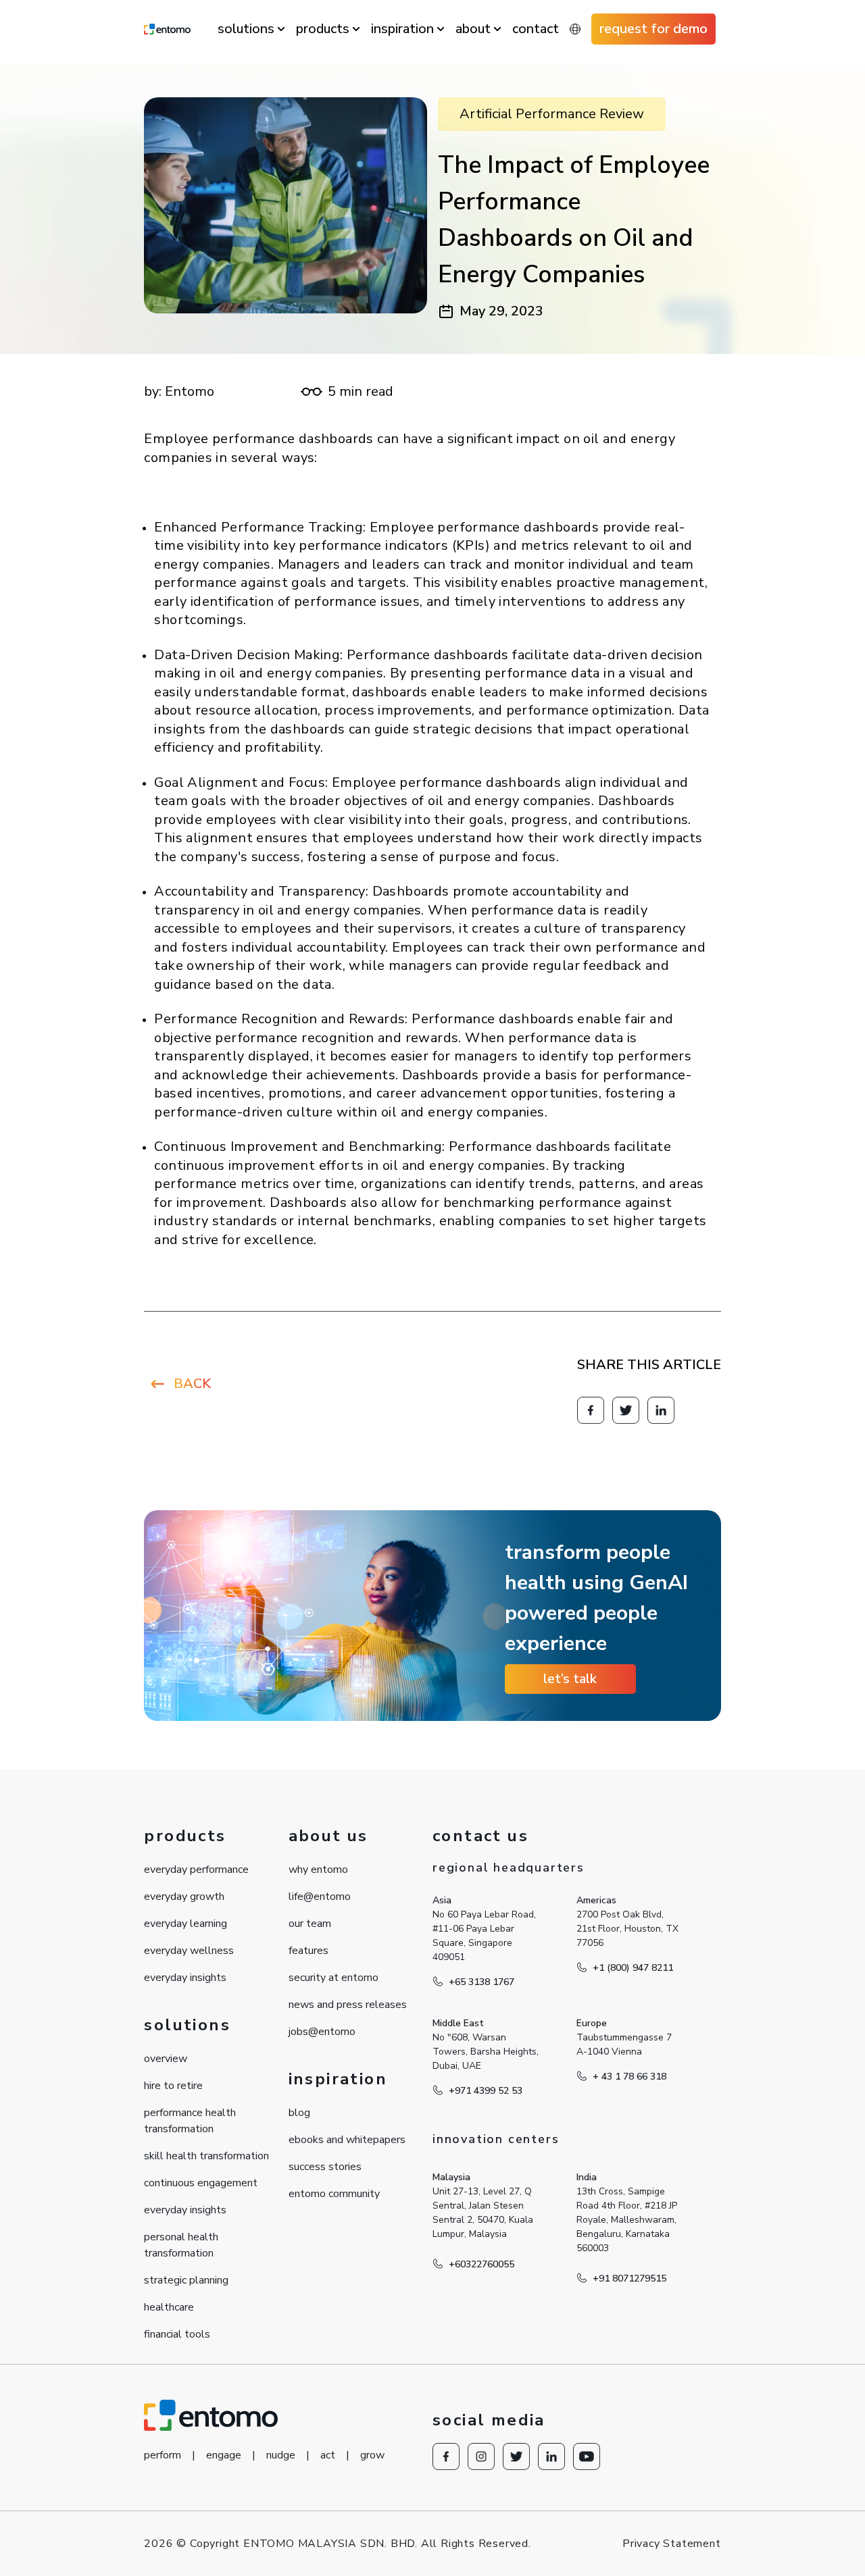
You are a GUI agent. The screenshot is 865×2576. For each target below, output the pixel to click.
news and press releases (348, 2005)
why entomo (318, 1870)
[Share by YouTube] (587, 2456)
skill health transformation (206, 2156)
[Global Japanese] (575, 29)
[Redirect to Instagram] (481, 2456)
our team (310, 1924)
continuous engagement (201, 2183)
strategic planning (186, 2280)
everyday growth (184, 1897)
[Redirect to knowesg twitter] (626, 1410)
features (308, 1951)
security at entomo (333, 1978)
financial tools (177, 2334)
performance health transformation (190, 2121)
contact (536, 29)
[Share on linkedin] (661, 1410)
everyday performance (196, 1870)
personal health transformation (181, 2245)
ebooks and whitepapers (347, 2140)
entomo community (334, 2194)
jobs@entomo (322, 2032)
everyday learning (186, 1924)
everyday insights (185, 1978)
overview (166, 2059)
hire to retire (173, 2086)
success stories (325, 2167)
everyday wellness (189, 1951)
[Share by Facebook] (591, 1410)
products (323, 29)
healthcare (169, 2307)
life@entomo (320, 1897)
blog (299, 2113)
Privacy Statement (672, 2544)
